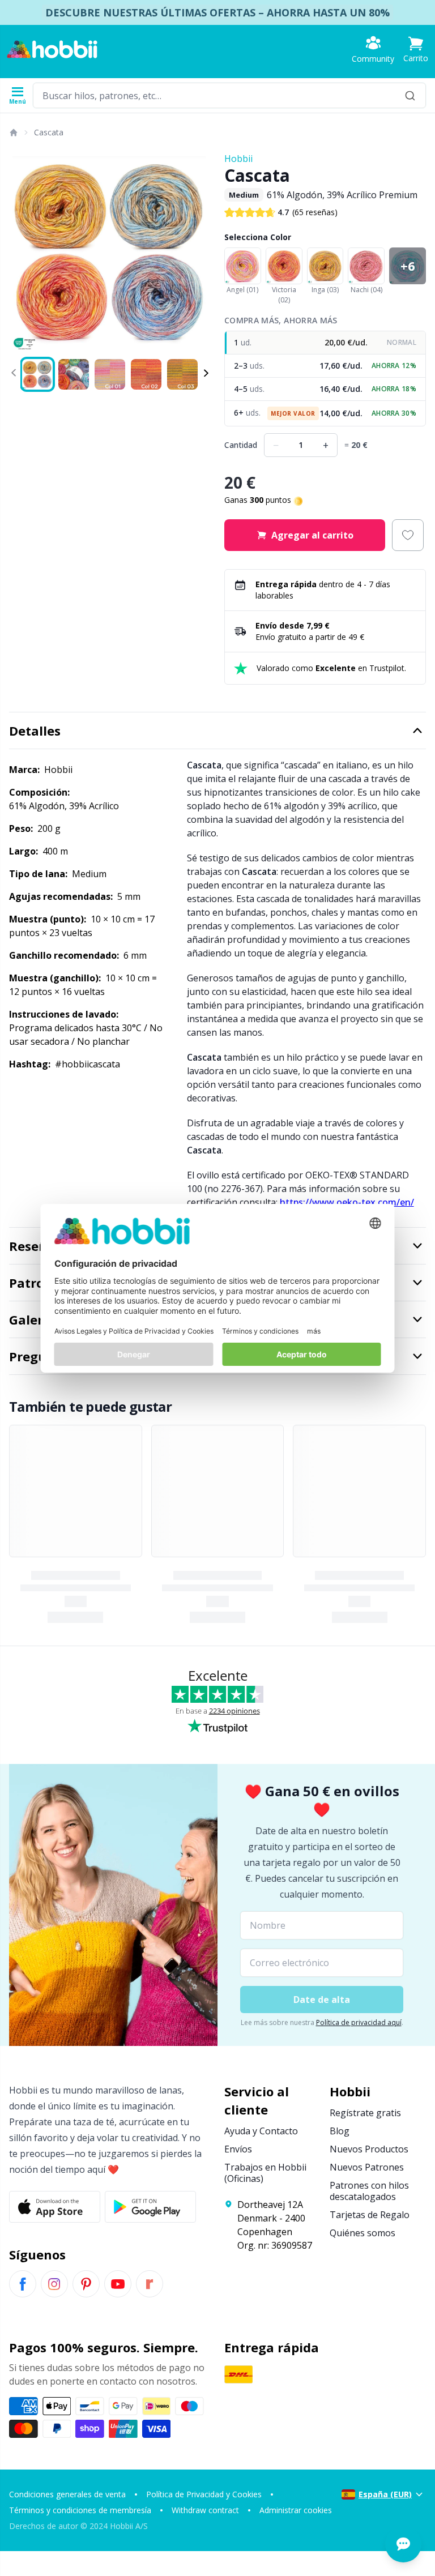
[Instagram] (54, 2284)
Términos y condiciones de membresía (80, 2510)
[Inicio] (13, 133)
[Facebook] (23, 2284)
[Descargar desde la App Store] (55, 2207)
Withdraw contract (205, 2510)
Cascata (49, 132)
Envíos (238, 2149)
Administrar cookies (296, 2510)
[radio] (325, 343)
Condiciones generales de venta (67, 2494)
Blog (340, 2131)
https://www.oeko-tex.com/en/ (347, 1202)
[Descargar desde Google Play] (150, 2207)
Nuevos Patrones (367, 2167)
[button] (416, 50)
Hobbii (238, 159)
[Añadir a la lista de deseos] (408, 535)
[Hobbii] (52, 49)
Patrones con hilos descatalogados (369, 2191)
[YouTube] (118, 2284)
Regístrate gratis (365, 2113)
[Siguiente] (197, 253)
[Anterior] (23, 253)
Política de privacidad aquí (359, 2022)
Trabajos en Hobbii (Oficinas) (265, 2173)
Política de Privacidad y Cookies (204, 2494)
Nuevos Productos (369, 2149)
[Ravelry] (150, 2284)
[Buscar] (410, 95)
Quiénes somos (362, 2233)
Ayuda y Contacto (261, 2131)
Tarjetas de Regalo (370, 2215)
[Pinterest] (86, 2284)
